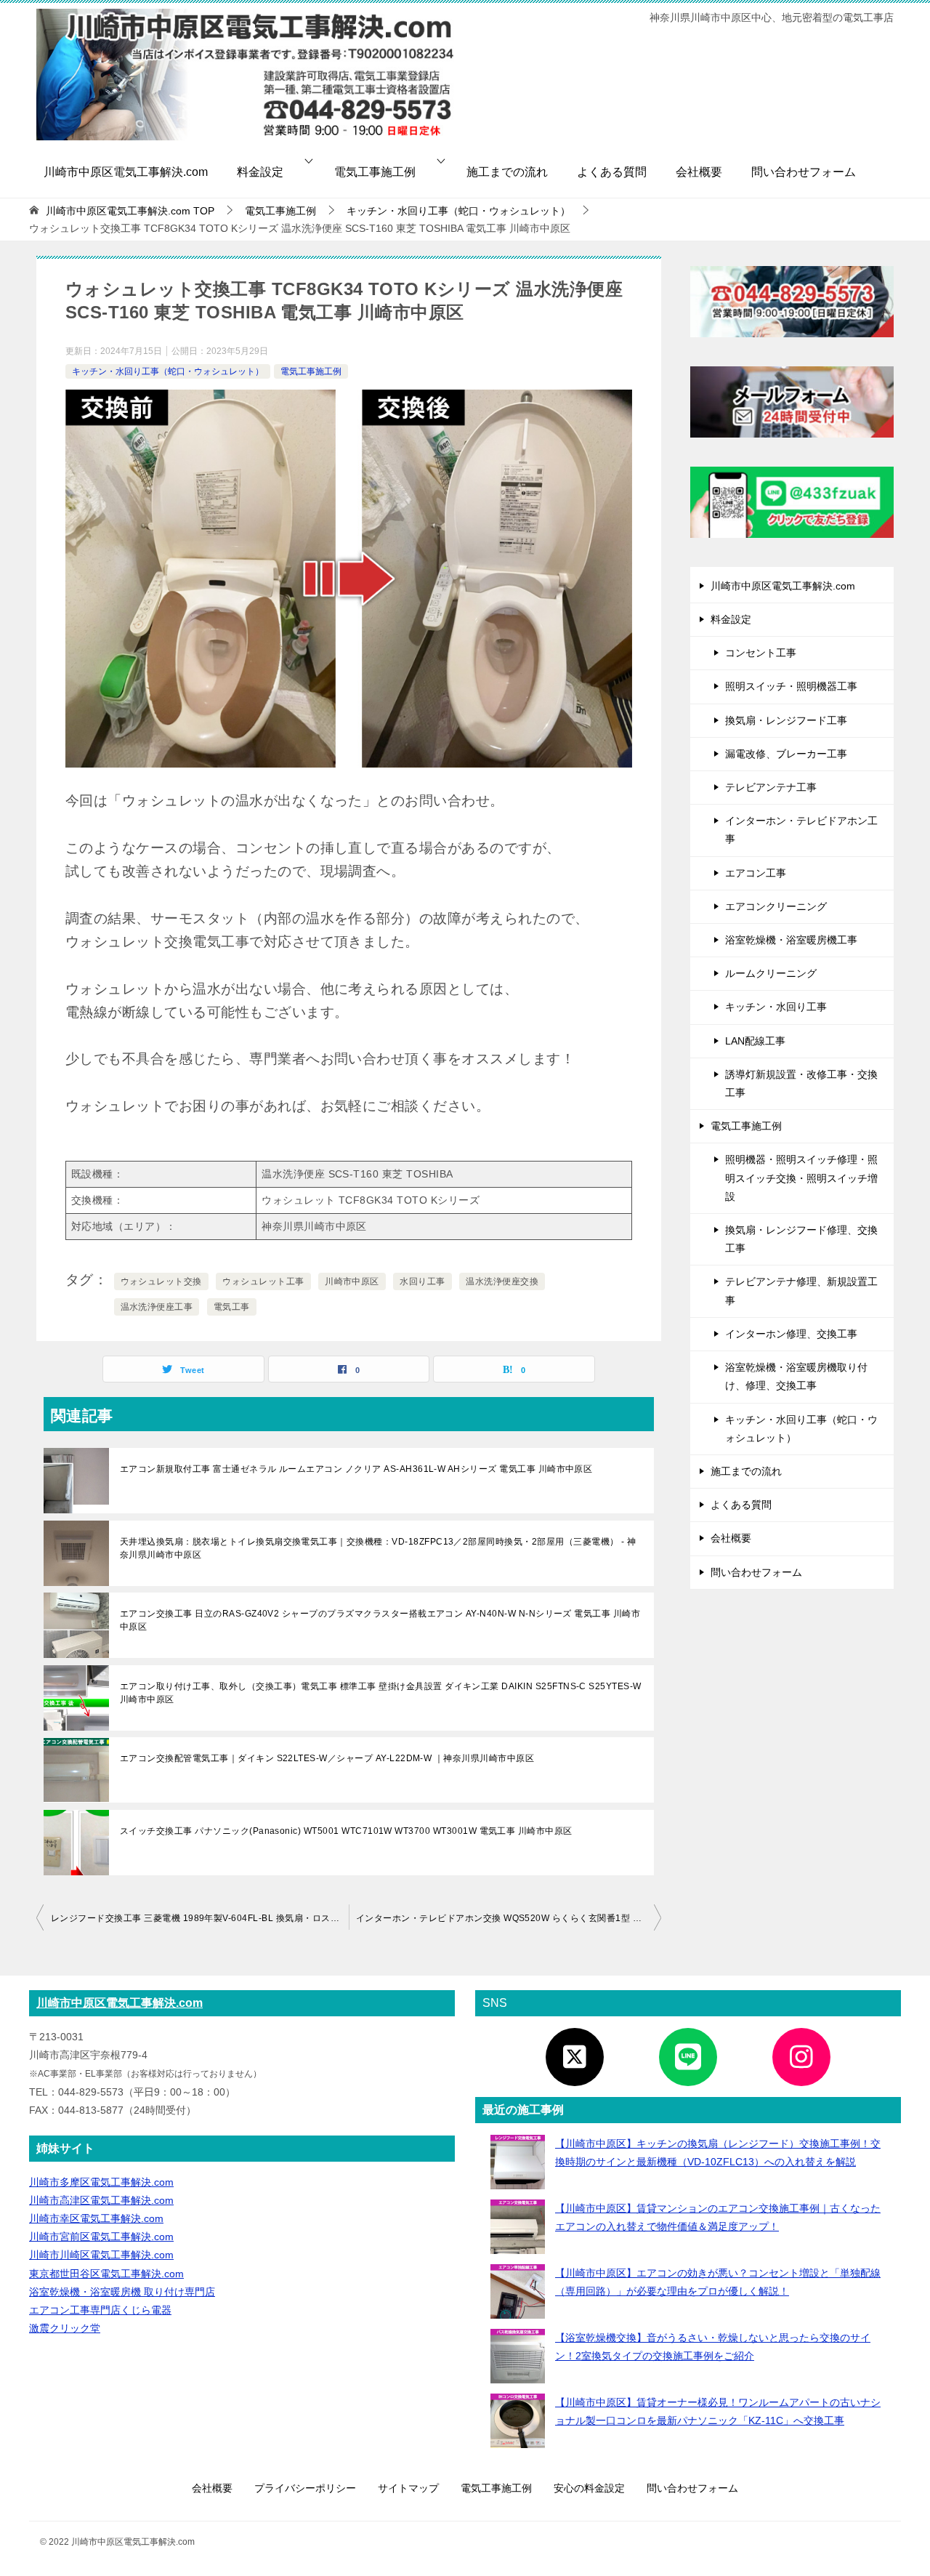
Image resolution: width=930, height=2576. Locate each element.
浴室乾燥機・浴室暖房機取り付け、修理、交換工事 (796, 1376)
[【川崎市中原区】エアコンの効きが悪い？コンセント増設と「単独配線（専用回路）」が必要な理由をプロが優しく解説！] (518, 2291)
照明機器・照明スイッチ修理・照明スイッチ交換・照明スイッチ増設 (801, 1178)
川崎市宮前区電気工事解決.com (101, 2237)
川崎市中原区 (352, 1281)
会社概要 (699, 172)
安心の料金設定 (589, 2488)
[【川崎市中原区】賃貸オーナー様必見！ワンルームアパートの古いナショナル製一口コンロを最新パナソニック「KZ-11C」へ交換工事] (518, 2421)
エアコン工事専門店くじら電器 (100, 2310)
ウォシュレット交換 (161, 1281)
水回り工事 (422, 1281)
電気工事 (232, 1307)
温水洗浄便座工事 (157, 1307)
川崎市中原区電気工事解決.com (126, 172)
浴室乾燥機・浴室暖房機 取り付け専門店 (122, 2292)
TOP (130, 211)
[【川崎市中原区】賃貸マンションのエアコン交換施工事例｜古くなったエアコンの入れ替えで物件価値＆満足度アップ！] (518, 2227)
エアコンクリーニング (776, 906)
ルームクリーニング (771, 973)
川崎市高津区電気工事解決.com (101, 2200)
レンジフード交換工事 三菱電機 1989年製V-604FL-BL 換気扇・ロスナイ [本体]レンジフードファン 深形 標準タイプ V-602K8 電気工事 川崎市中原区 (200, 1918)
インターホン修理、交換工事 (791, 1334)
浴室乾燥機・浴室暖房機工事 (791, 940)
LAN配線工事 (755, 1041)
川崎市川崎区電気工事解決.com (101, 2255)
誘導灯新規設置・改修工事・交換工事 (801, 1083)
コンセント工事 (761, 653)
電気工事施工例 (375, 172)
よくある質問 (612, 172)
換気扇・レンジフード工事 (786, 720)
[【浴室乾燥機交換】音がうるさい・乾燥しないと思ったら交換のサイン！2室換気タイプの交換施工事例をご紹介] (518, 2356)
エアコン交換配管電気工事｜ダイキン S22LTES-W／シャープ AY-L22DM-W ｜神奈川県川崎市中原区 (327, 1758)
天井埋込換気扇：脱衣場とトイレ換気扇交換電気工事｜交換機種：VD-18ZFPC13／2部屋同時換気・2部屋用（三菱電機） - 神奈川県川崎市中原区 (378, 1548)
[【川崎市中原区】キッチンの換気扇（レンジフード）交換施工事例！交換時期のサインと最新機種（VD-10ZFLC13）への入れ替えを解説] (518, 2162)
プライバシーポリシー (305, 2488)
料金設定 (260, 172)
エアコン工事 (756, 873)
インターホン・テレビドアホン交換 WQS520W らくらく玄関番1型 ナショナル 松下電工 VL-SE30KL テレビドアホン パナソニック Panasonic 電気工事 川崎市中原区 (509, 1918)
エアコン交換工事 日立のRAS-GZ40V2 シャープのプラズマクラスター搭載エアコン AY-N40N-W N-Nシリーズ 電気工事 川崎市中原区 (380, 1620)
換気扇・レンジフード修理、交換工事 (801, 1239)
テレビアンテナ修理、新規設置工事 (801, 1291)
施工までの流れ (507, 172)
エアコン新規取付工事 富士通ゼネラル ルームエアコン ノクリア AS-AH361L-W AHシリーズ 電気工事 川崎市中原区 (356, 1469)
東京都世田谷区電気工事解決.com (106, 2274)
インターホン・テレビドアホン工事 (801, 830)
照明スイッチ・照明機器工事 (791, 686)
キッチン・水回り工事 (776, 1007)
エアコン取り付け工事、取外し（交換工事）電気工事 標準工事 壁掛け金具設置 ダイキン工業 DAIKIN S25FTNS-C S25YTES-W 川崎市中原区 (381, 1693)
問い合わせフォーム (804, 172)
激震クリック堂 (65, 2328)
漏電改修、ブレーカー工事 (786, 754)
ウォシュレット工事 (263, 1281)
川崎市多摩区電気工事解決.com (101, 2182)
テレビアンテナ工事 (771, 787)
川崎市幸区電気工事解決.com (96, 2218)
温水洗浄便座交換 (502, 1281)
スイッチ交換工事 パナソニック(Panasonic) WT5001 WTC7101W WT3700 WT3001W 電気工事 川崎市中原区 (346, 1831)
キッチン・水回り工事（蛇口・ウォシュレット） (168, 371)
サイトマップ (408, 2488)
